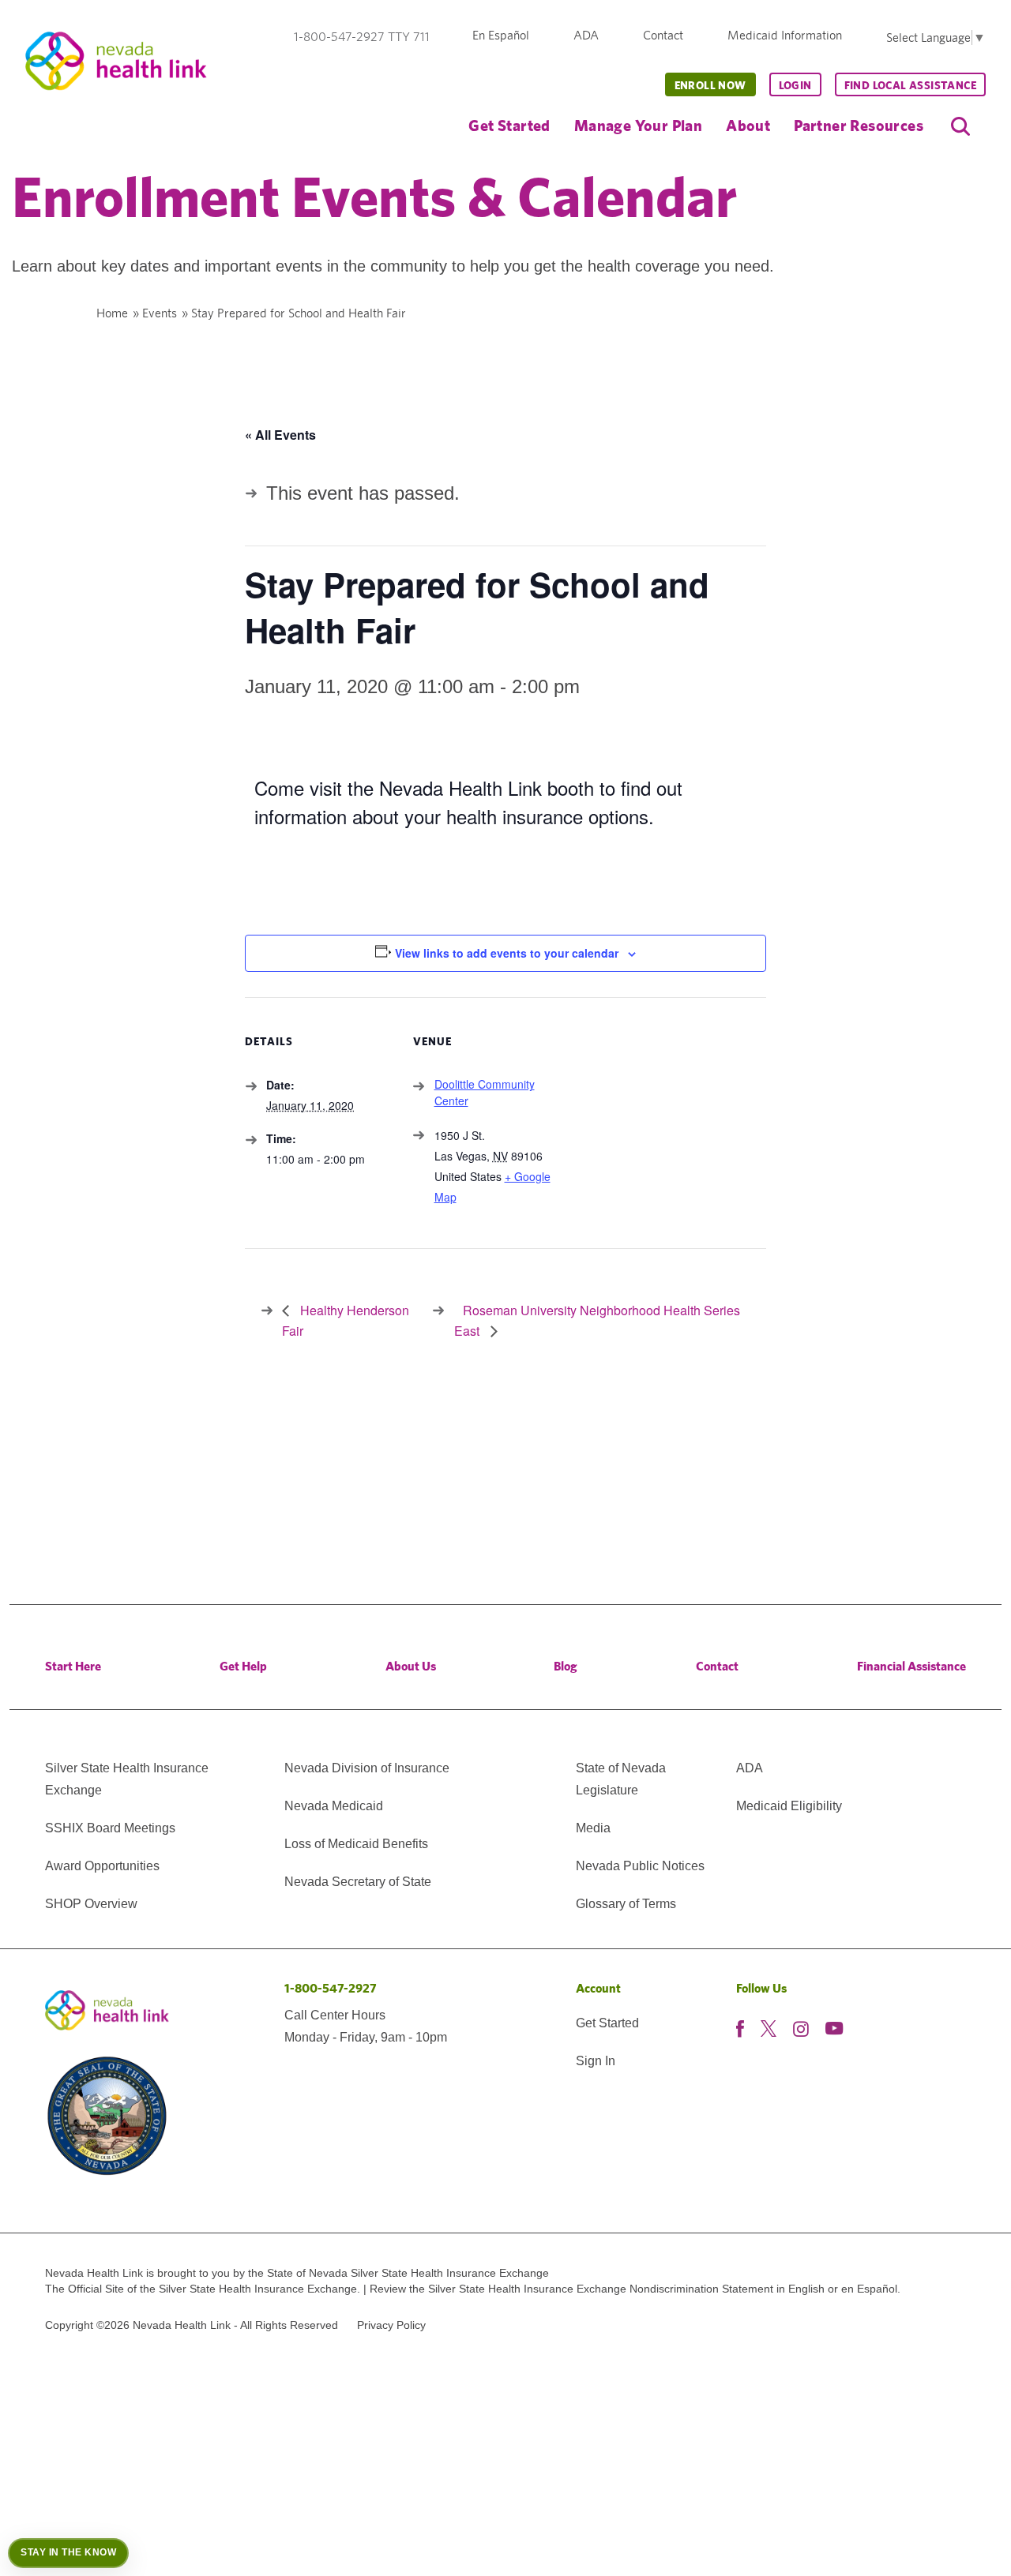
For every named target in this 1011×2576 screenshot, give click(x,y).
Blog (566, 1666)
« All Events (280, 435)
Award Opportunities (102, 1866)
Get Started (509, 125)
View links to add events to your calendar (507, 953)
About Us (411, 1666)
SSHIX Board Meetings (110, 1828)
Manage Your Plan (638, 125)
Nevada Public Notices (640, 1866)
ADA (586, 35)
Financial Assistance (911, 1666)
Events (160, 313)
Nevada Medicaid (334, 1806)
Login (795, 85)
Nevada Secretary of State (358, 1882)
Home (112, 313)
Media (593, 1828)
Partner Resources (859, 125)
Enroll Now (710, 85)
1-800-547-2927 (331, 1988)
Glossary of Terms (626, 1904)
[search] (960, 126)
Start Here (73, 1666)
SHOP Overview (91, 1904)
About (748, 125)
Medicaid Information (785, 35)
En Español (501, 35)
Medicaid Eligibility (789, 1806)
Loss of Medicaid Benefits (356, 1844)
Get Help (243, 1666)
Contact (663, 35)
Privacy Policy (391, 2325)
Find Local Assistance (910, 85)
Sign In (596, 2061)
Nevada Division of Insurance (367, 1768)
